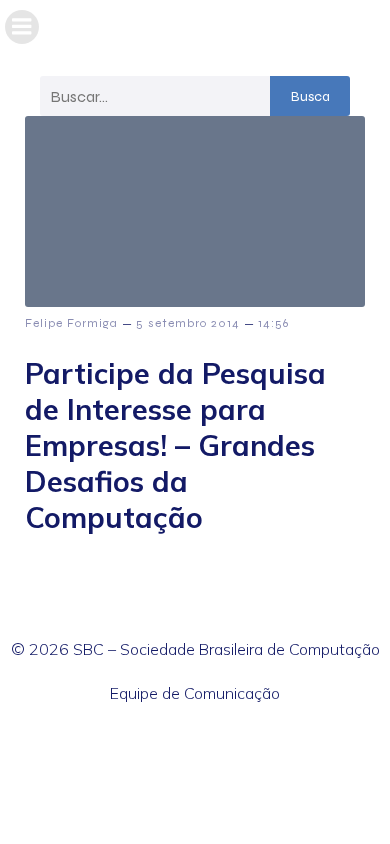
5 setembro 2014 (188, 323)
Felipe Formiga (71, 323)
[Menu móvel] (22, 27)
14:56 (273, 323)
